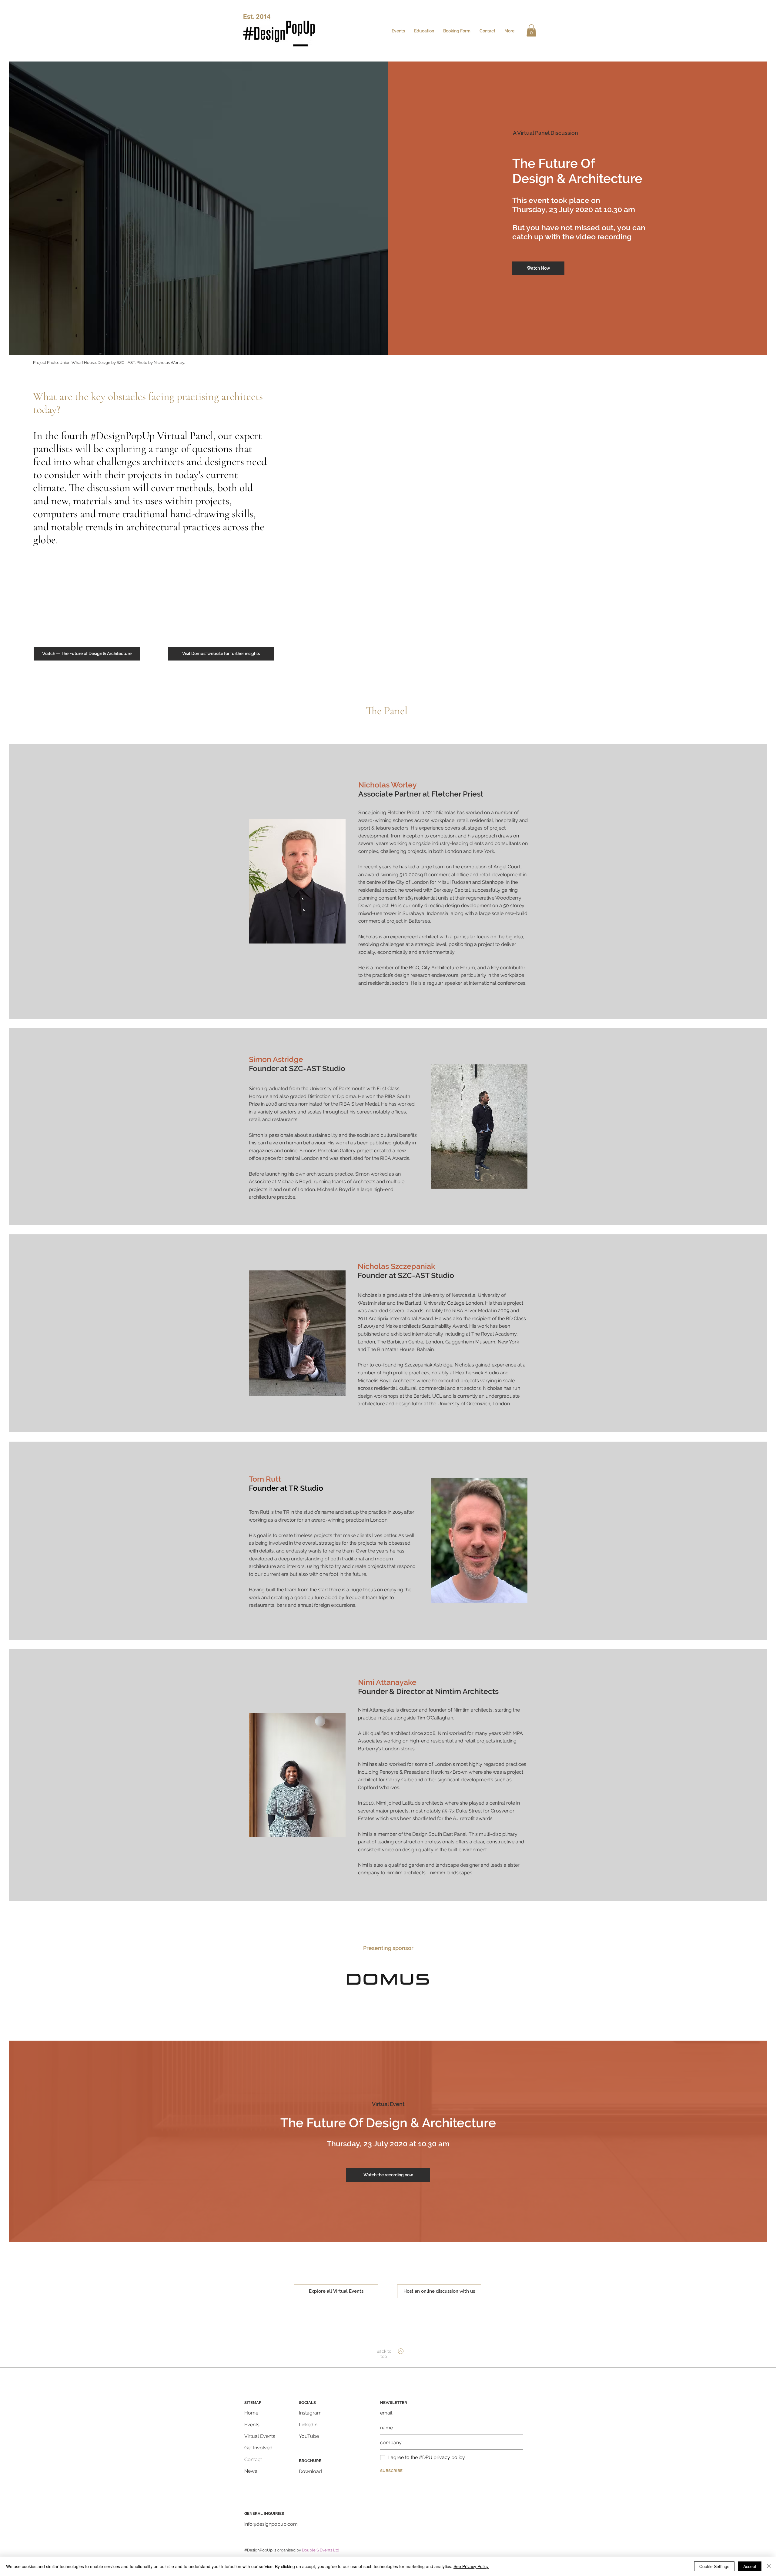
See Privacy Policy (471, 2566)
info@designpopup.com (271, 2524)
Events (252, 2425)
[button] (531, 30)
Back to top (384, 2354)
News (251, 2471)
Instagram (310, 2413)
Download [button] (310, 2471)
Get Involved (258, 2448)
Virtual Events (260, 2436)
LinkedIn (308, 2425)
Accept (750, 2566)
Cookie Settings (714, 2566)
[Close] (769, 2566)
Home (251, 2413)
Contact (253, 2460)
